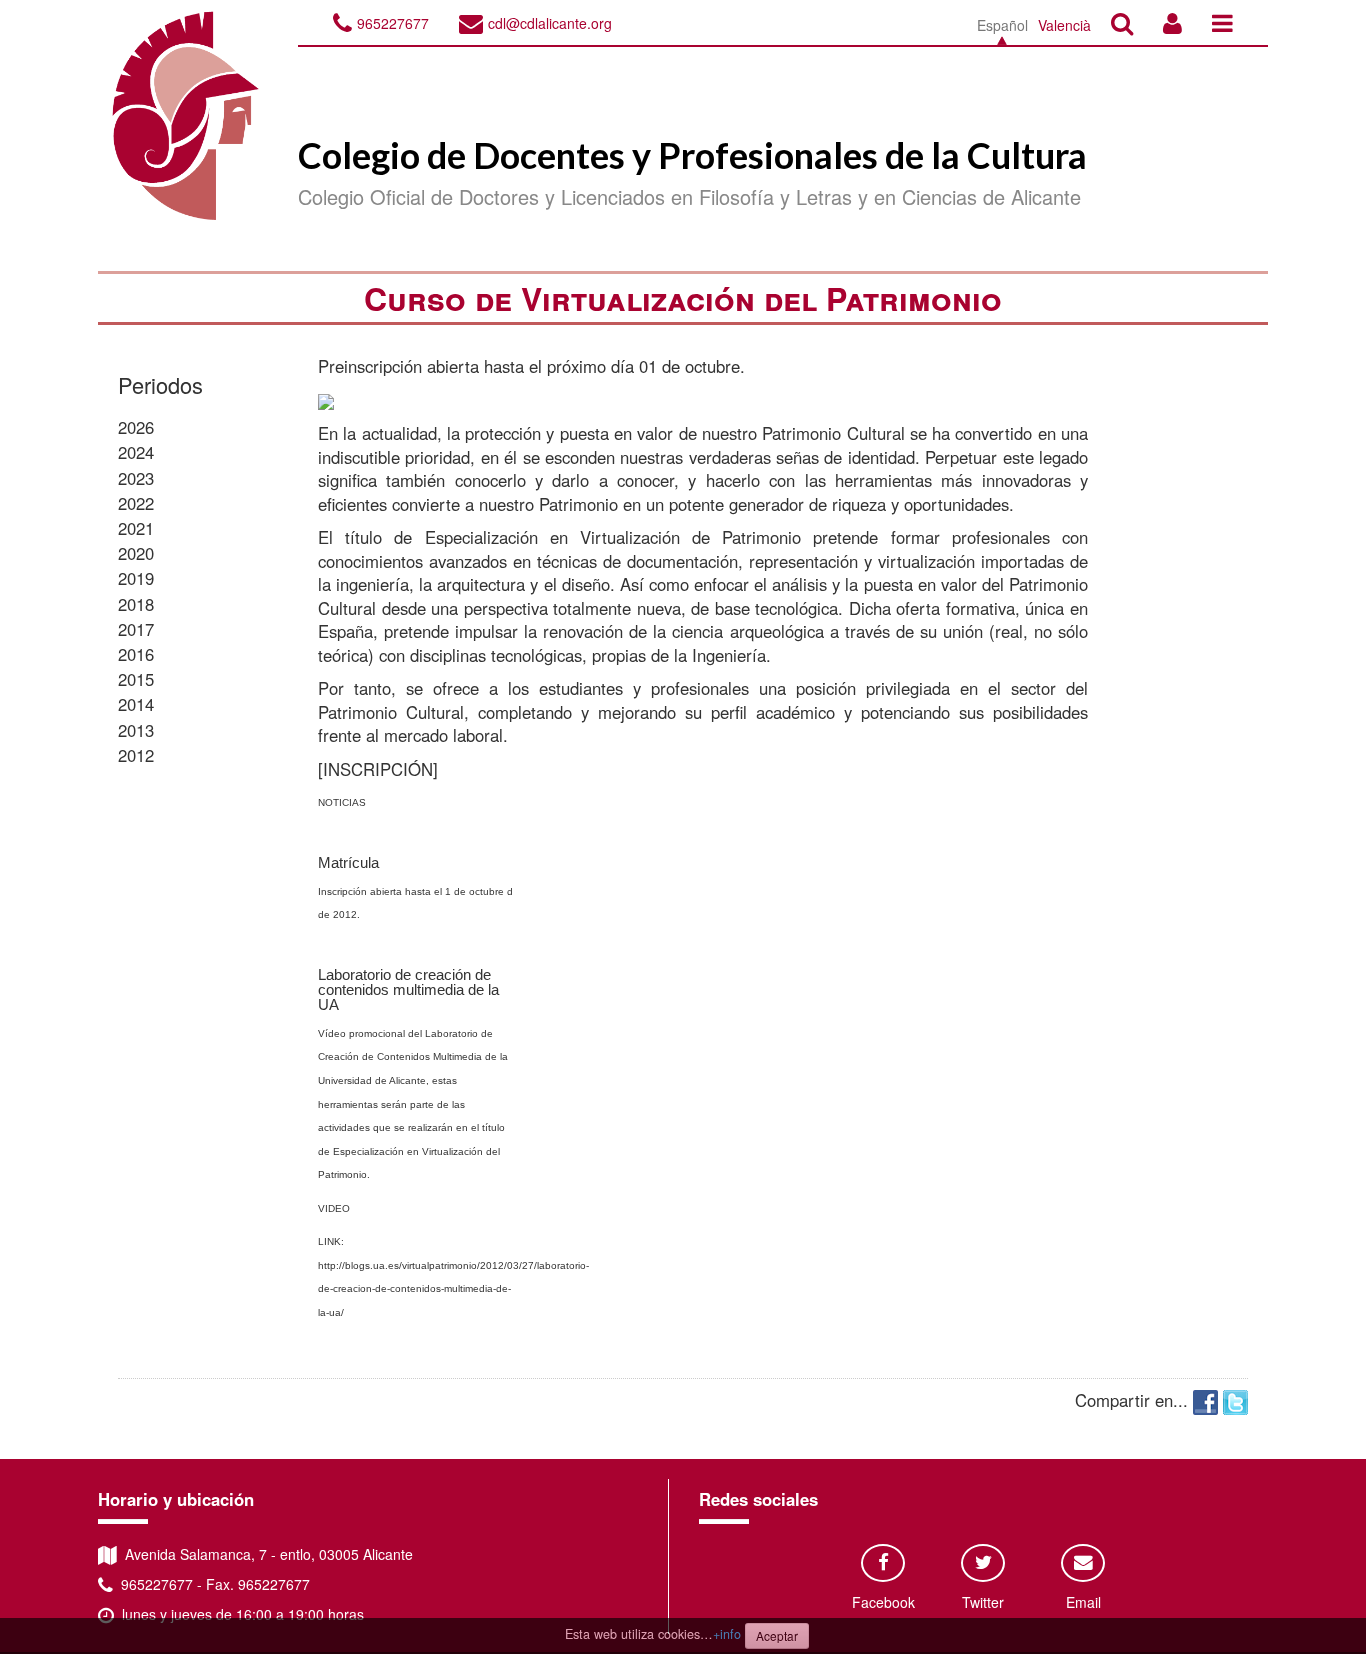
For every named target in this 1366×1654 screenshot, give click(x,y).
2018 (136, 604)
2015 (136, 679)
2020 (136, 553)
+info (727, 1634)
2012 (136, 755)
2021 (136, 528)
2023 (136, 478)
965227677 (393, 23)
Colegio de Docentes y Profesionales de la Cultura (692, 155)
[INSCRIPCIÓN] (378, 769)
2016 (136, 654)
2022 (136, 503)
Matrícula (348, 862)
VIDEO (334, 1208)
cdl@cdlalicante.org (550, 23)
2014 (136, 704)
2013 (136, 730)
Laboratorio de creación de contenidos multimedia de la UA (408, 989)
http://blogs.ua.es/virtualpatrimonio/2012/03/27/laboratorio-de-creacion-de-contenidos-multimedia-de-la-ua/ (453, 1289)
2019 (136, 578)
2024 (136, 452)
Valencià (1064, 25)
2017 (136, 629)
